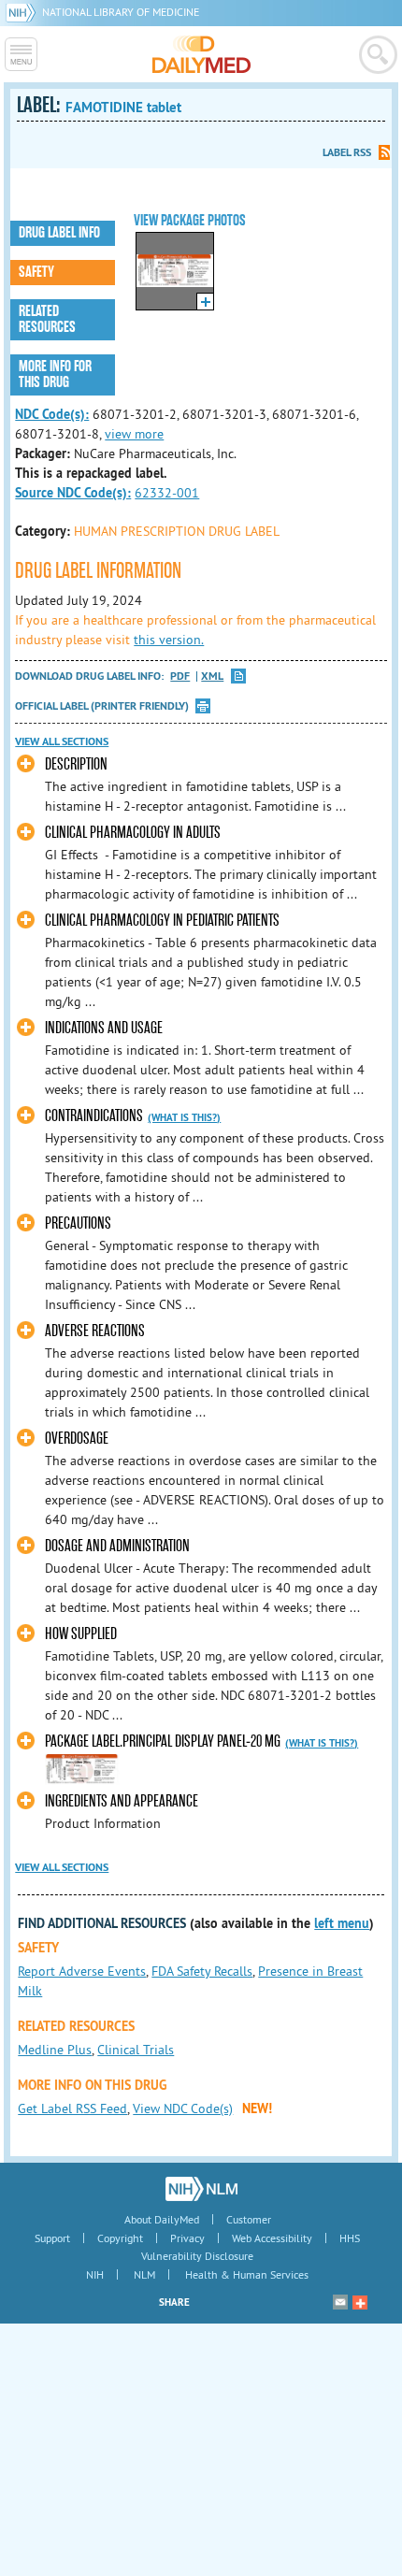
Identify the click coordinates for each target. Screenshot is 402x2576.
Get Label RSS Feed (72, 2108)
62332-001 (167, 493)
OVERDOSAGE (77, 1439)
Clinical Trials (136, 2050)
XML (212, 676)
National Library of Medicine (121, 12)
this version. (169, 640)
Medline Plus (55, 2050)
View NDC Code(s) (183, 2108)
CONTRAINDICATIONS (94, 1116)
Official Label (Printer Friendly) (102, 706)
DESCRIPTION (76, 764)
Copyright (120, 2238)
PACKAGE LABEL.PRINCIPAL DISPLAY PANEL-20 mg (163, 1741)
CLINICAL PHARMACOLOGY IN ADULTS (133, 833)
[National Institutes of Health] (24, 12)
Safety (36, 272)
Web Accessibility (272, 2238)
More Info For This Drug (55, 374)
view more (134, 434)
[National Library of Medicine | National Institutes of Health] (201, 2189)
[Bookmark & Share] (360, 2302)
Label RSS (347, 152)
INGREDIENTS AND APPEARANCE (122, 1801)
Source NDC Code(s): (73, 493)
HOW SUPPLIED (81, 1634)
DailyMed (201, 54)
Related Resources (47, 319)
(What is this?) (184, 1117)
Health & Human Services (247, 2274)
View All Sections (62, 741)
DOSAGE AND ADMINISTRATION (117, 1546)
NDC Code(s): (52, 414)
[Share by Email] (340, 2302)
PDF (180, 676)
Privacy (187, 2238)
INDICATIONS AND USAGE (104, 1028)
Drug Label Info (59, 233)
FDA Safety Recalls (202, 1971)
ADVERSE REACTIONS (95, 1331)
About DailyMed (162, 2219)
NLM (144, 2274)
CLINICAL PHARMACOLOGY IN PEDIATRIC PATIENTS (162, 921)
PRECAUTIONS (78, 1223)
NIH (95, 2274)
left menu (342, 1923)
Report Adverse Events (82, 1971)
